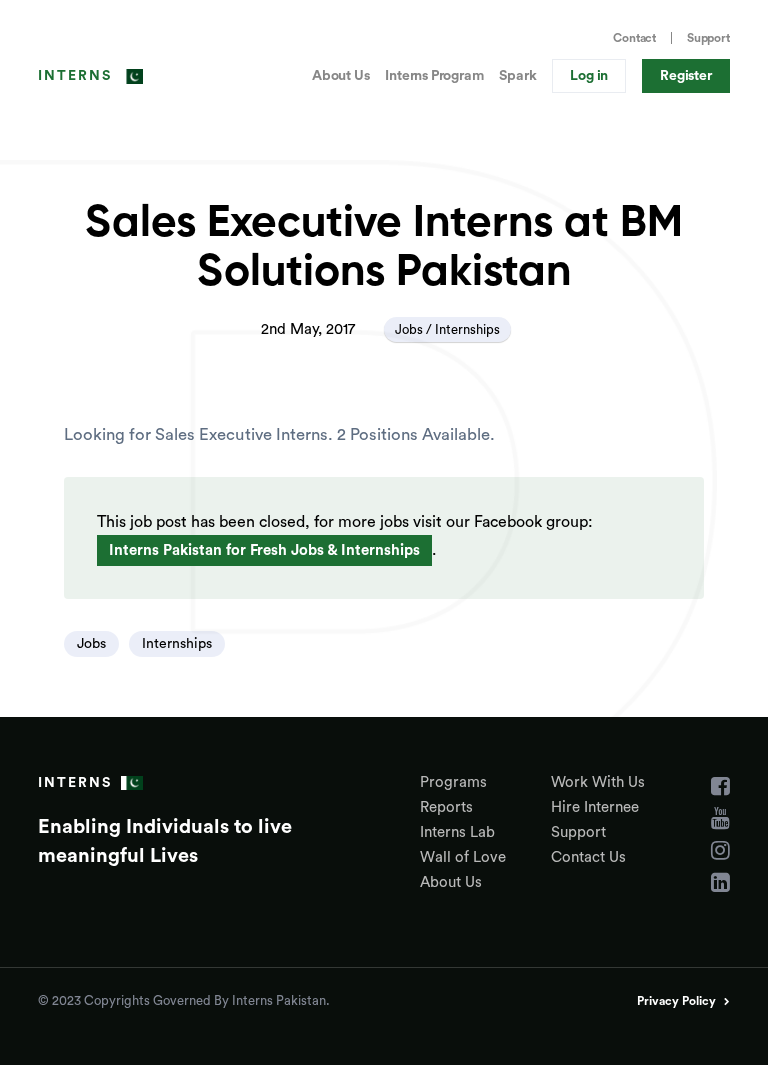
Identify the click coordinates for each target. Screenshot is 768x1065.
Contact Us (588, 857)
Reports (446, 807)
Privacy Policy (676, 1001)
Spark (517, 76)
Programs (453, 782)
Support (708, 38)
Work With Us (598, 782)
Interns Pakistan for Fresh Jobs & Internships (264, 550)
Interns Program (434, 76)
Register (685, 76)
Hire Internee (595, 807)
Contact (634, 38)
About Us (340, 76)
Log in (589, 76)
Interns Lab (457, 832)
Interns (75, 76)
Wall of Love (463, 857)
